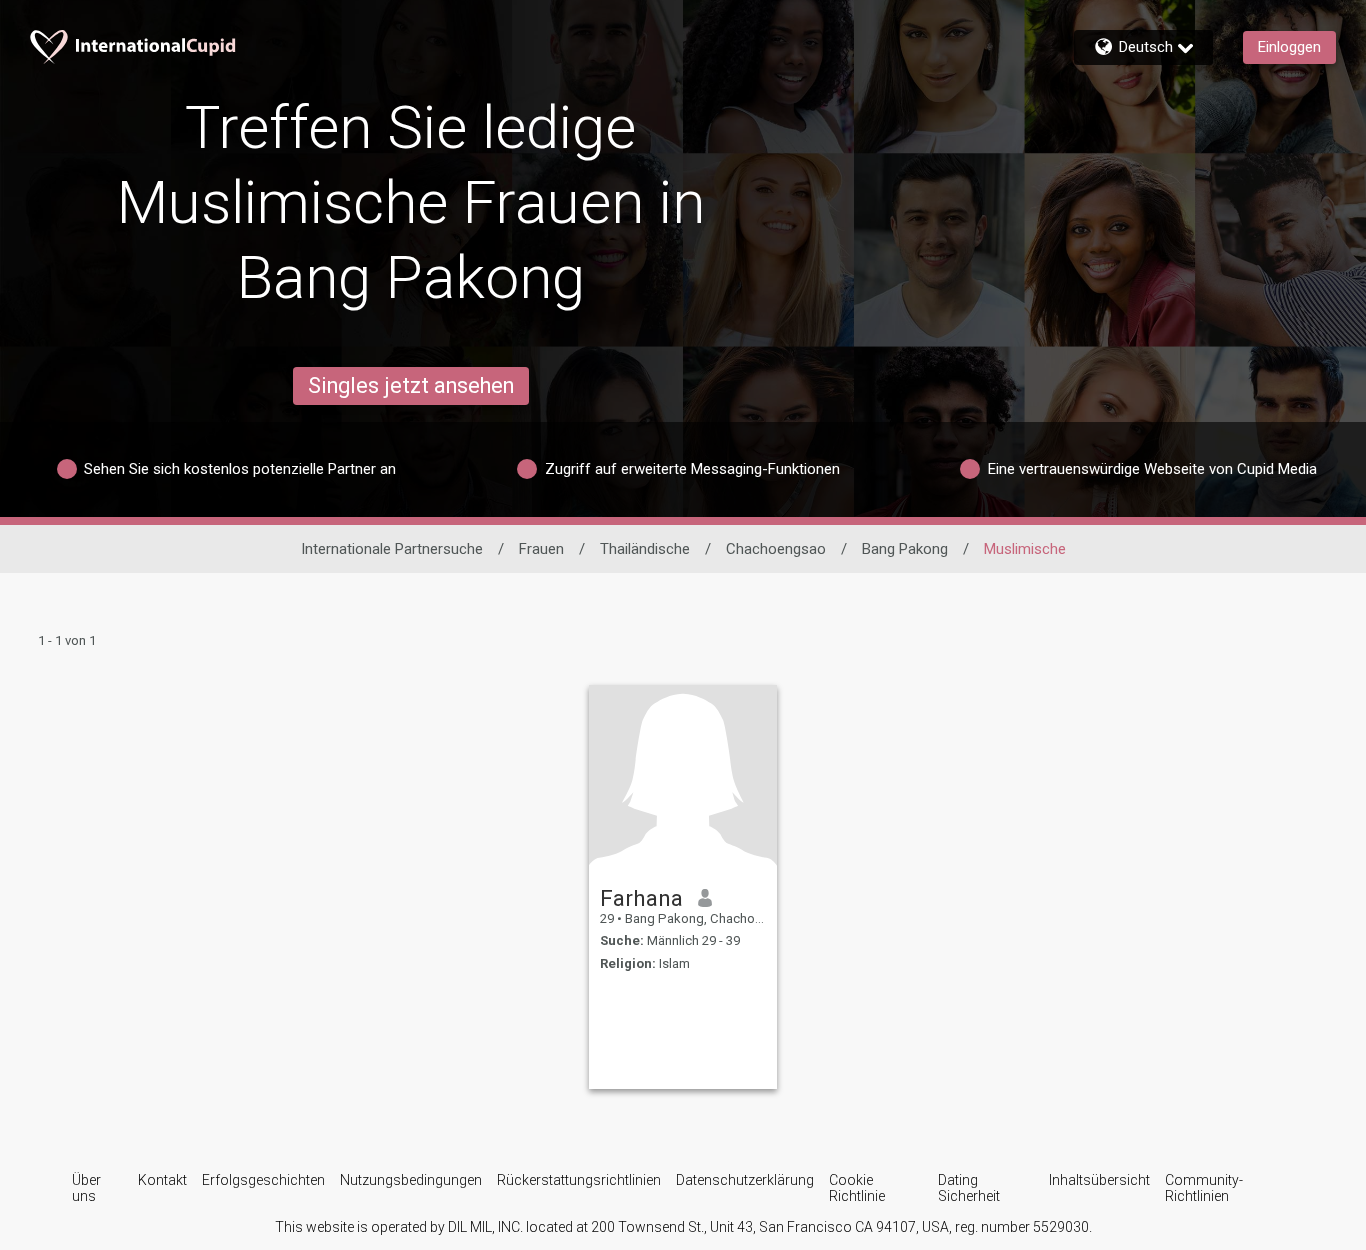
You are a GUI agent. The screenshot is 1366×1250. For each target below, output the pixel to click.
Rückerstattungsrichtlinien (579, 1180)
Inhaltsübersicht (1099, 1180)
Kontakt (162, 1180)
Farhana (641, 898)
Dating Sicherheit (969, 1188)
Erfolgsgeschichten (263, 1180)
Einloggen (1289, 47)
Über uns (86, 1188)
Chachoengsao (776, 549)
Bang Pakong (905, 549)
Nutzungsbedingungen (411, 1180)
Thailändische (645, 549)
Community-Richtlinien (1204, 1188)
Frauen (541, 549)
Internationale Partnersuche (392, 549)
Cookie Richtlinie (857, 1188)
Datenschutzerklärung (745, 1180)
